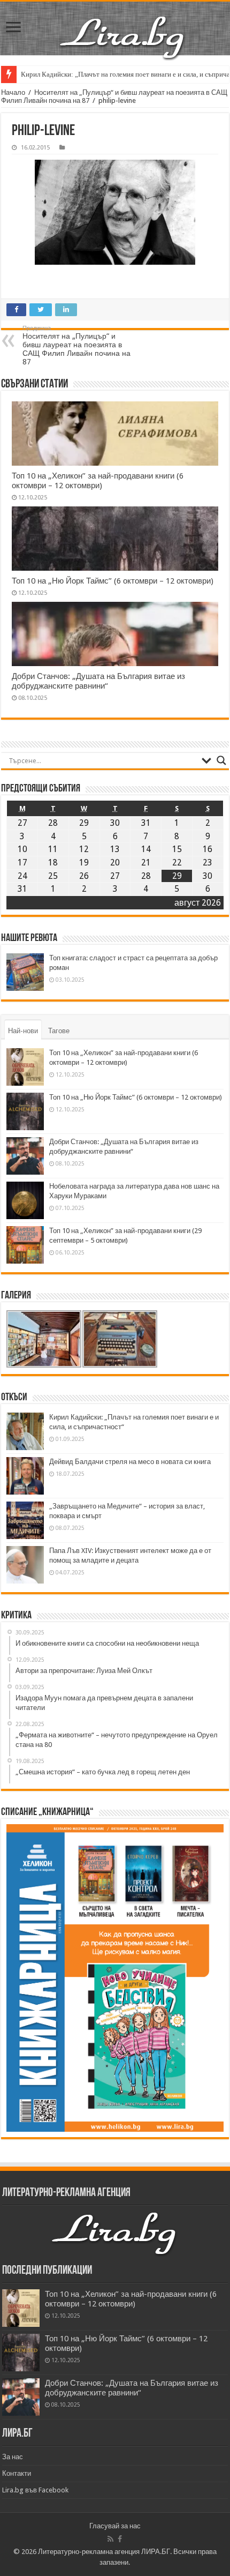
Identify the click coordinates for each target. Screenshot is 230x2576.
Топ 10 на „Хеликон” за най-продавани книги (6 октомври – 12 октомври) (98, 481)
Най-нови (23, 1031)
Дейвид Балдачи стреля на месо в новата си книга (130, 1462)
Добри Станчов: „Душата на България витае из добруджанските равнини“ (98, 681)
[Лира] (123, 36)
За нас (13, 2457)
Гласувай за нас (115, 2526)
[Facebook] (120, 2539)
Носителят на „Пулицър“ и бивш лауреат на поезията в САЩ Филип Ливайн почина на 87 (76, 345)
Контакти (17, 2473)
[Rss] (110, 2539)
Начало (13, 92)
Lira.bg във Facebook (35, 2490)
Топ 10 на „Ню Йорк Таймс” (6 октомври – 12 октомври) (113, 581)
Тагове (59, 1031)
